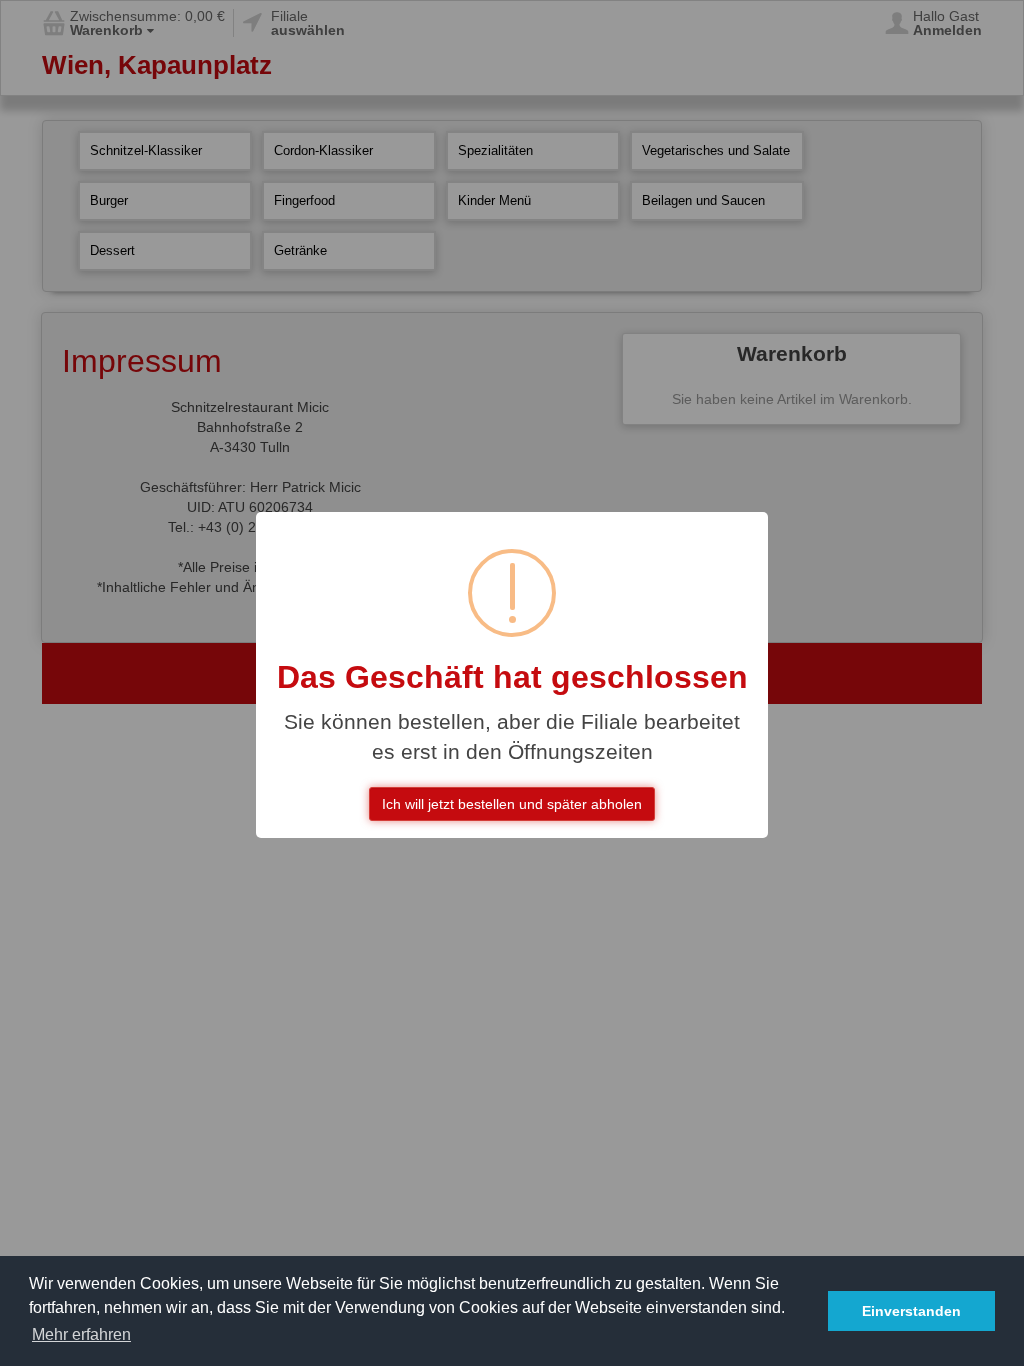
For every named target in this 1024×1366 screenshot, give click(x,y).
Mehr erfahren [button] (81, 1334)
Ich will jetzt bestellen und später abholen (512, 804)
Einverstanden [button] (911, 1311)
